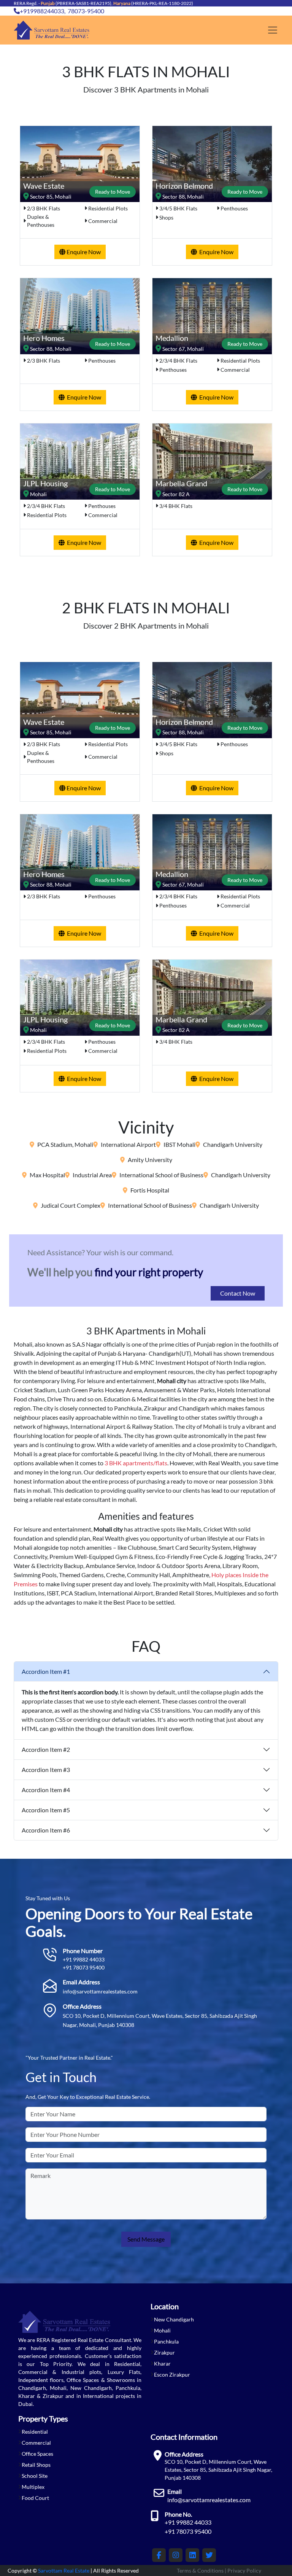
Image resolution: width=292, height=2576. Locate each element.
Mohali (162, 2330)
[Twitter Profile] (209, 2555)
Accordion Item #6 (46, 1830)
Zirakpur (164, 2352)
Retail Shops (36, 2465)
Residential (35, 2432)
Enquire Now (83, 252)
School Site (35, 2476)
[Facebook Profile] (159, 2555)
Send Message (146, 2239)
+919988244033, (43, 11)
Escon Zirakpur (172, 2375)
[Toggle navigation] (273, 30)
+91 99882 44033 (84, 1959)
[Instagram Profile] (176, 2555)
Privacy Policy (244, 2570)
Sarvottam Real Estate (64, 2570)
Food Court (35, 2498)
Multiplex (33, 2487)
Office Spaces (37, 2454)
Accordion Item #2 (46, 1749)
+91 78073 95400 (84, 1967)
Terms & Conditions (200, 2570)
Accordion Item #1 (46, 1671)
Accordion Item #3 (46, 1770)
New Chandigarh (174, 2319)
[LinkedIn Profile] (192, 2555)
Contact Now (238, 1293)
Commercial (36, 2443)
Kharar (162, 2363)
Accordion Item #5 (46, 1810)
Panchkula (166, 2341)
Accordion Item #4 (46, 1790)
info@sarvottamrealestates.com (100, 1991)
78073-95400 (86, 11)
